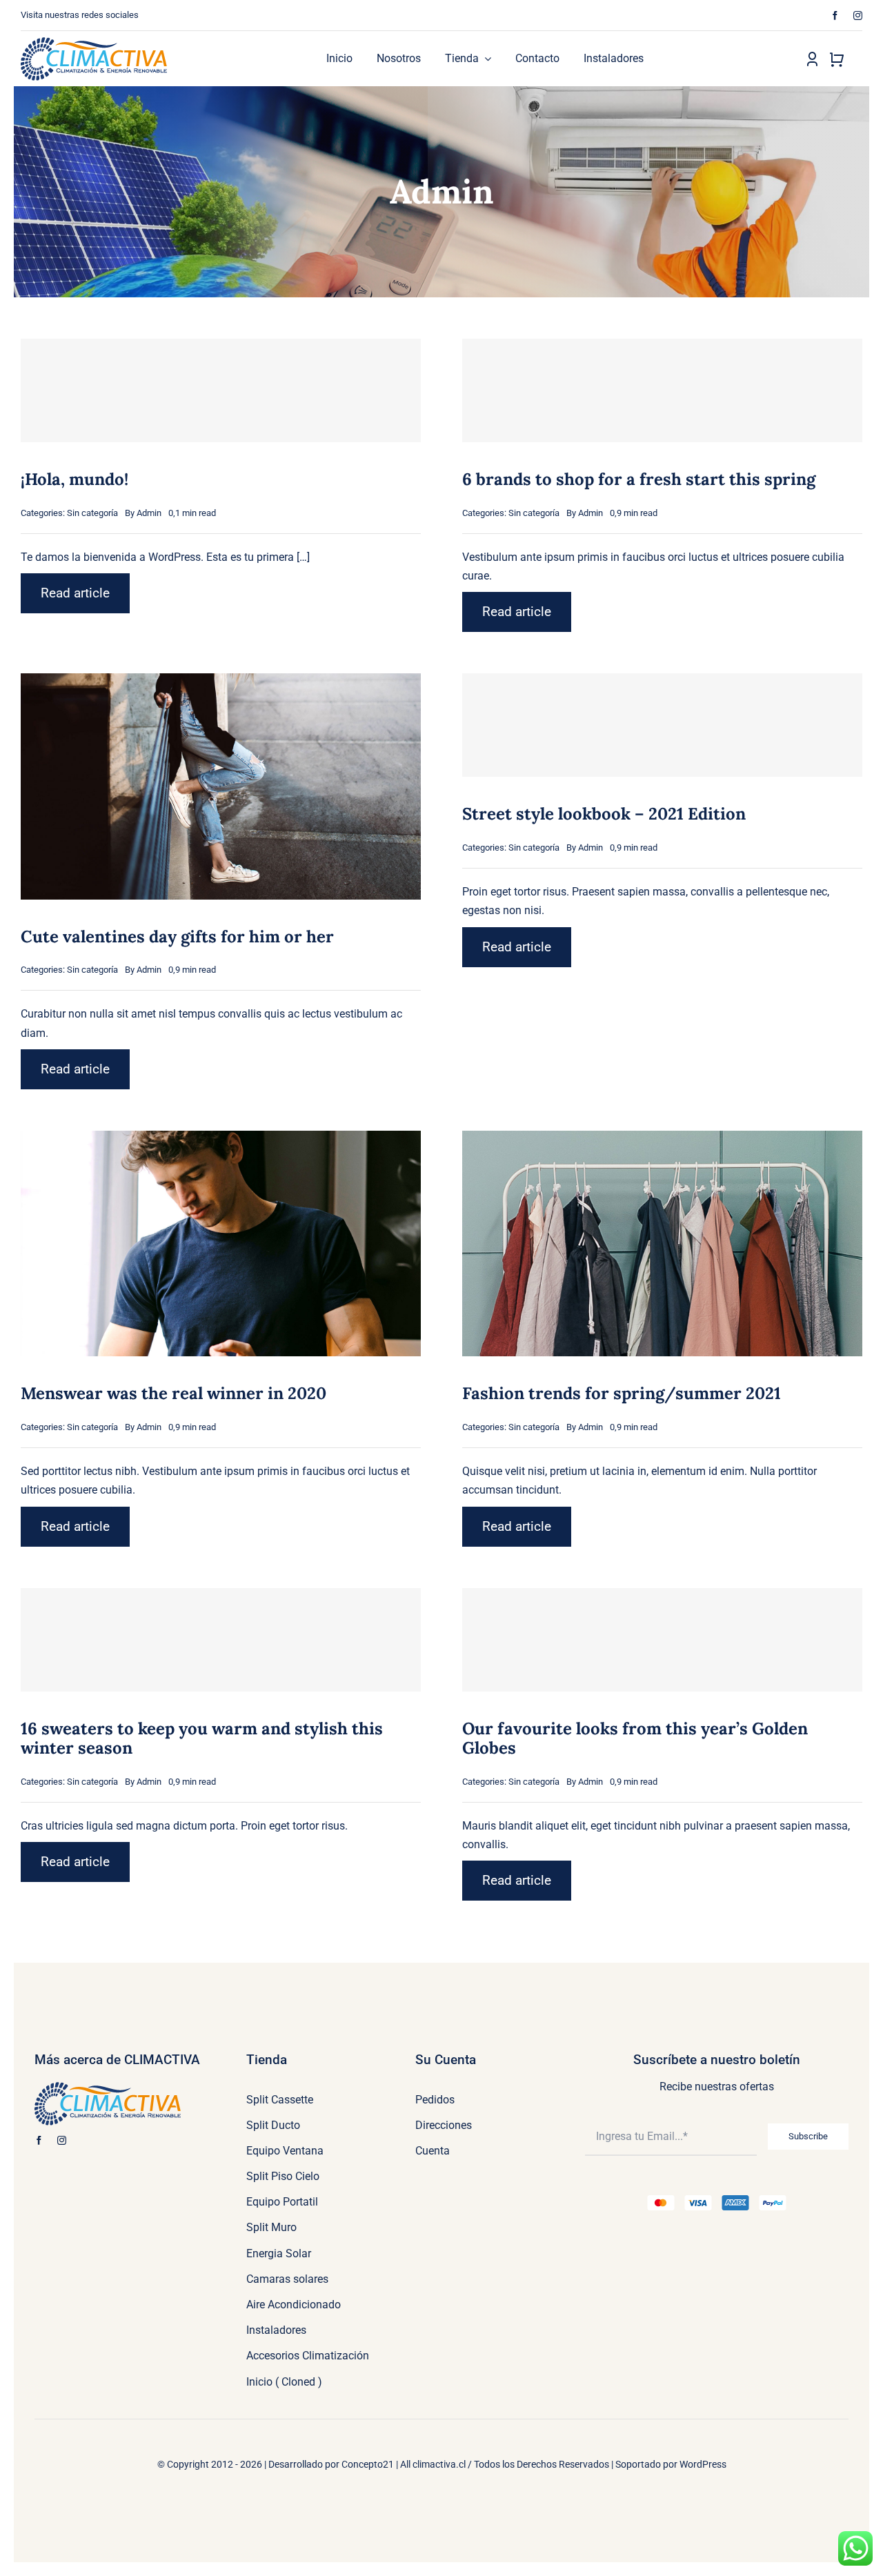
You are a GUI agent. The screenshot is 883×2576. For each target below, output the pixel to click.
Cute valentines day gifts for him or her (177, 937)
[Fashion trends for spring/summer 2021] (662, 1140)
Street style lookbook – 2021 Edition (604, 814)
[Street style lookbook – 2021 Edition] (662, 725)
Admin (149, 513)
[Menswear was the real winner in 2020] (221, 1140)
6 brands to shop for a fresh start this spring (639, 479)
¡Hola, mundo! (75, 479)
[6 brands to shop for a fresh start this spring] (662, 390)
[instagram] (858, 16)
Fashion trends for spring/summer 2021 (622, 1393)
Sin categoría (92, 513)
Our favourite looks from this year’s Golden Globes (635, 1738)
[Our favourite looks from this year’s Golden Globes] (662, 1640)
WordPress (703, 2464)
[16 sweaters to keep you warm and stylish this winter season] (221, 1640)
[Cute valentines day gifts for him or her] (221, 683)
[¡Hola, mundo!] (221, 390)
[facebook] (835, 16)
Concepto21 (368, 2464)
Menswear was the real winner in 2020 (173, 1393)
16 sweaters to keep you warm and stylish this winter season (202, 1738)
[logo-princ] (94, 42)
